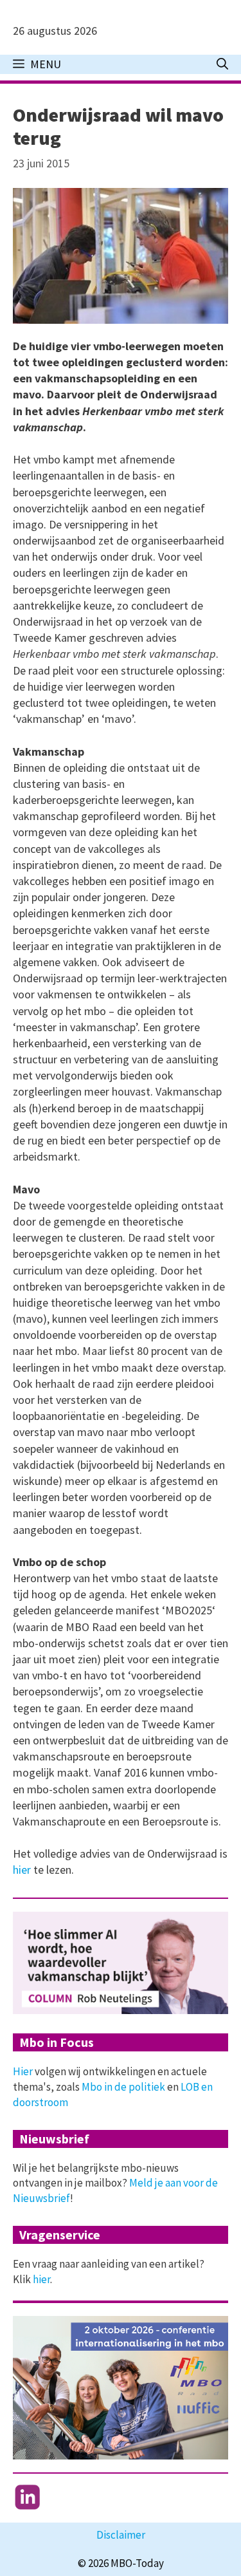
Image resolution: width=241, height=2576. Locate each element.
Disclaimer (121, 2535)
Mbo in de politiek (123, 2087)
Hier (23, 2071)
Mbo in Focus (57, 2042)
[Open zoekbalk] (222, 64)
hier (23, 1870)
